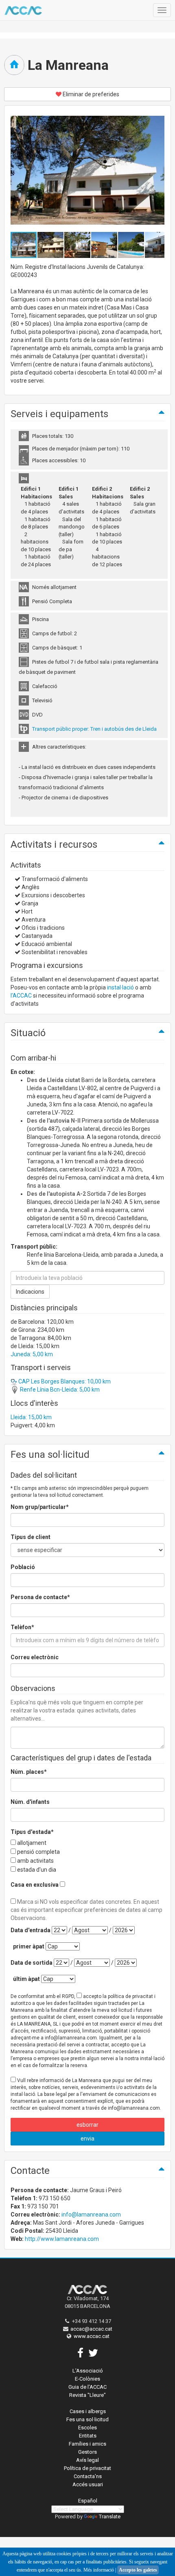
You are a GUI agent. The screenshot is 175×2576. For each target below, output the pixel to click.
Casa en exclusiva (35, 1885)
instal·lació (120, 987)
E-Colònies (87, 2379)
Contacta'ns (88, 2476)
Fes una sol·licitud (87, 2419)
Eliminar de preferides (90, 94)
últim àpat (26, 1979)
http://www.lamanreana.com (62, 2239)
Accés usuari (88, 2484)
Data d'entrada (31, 1930)
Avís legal (87, 2460)
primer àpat (29, 1946)
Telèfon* (22, 1627)
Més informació (99, 2570)
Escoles (87, 2428)
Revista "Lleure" (87, 2395)
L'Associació (88, 2371)
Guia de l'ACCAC (87, 2387)
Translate (110, 2516)
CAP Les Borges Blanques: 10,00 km (64, 1381)
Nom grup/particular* (40, 1507)
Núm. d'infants (30, 1802)
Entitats (88, 2436)
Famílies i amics (87, 2444)
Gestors (87, 2452)
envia (87, 2139)
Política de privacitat (87, 2468)
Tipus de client (31, 1537)
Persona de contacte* (40, 1597)
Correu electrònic (35, 1657)
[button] (51, 245)
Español (88, 2501)
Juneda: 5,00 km (32, 1354)
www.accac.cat (92, 2336)
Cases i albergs (88, 2411)
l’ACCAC (21, 996)
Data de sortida (32, 1963)
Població (23, 1567)
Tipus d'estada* (32, 1832)
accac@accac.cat (91, 2329)
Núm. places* (29, 1772)
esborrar (87, 2125)
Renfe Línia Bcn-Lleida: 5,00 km (59, 1390)
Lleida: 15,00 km (31, 1417)
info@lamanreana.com (91, 2214)
